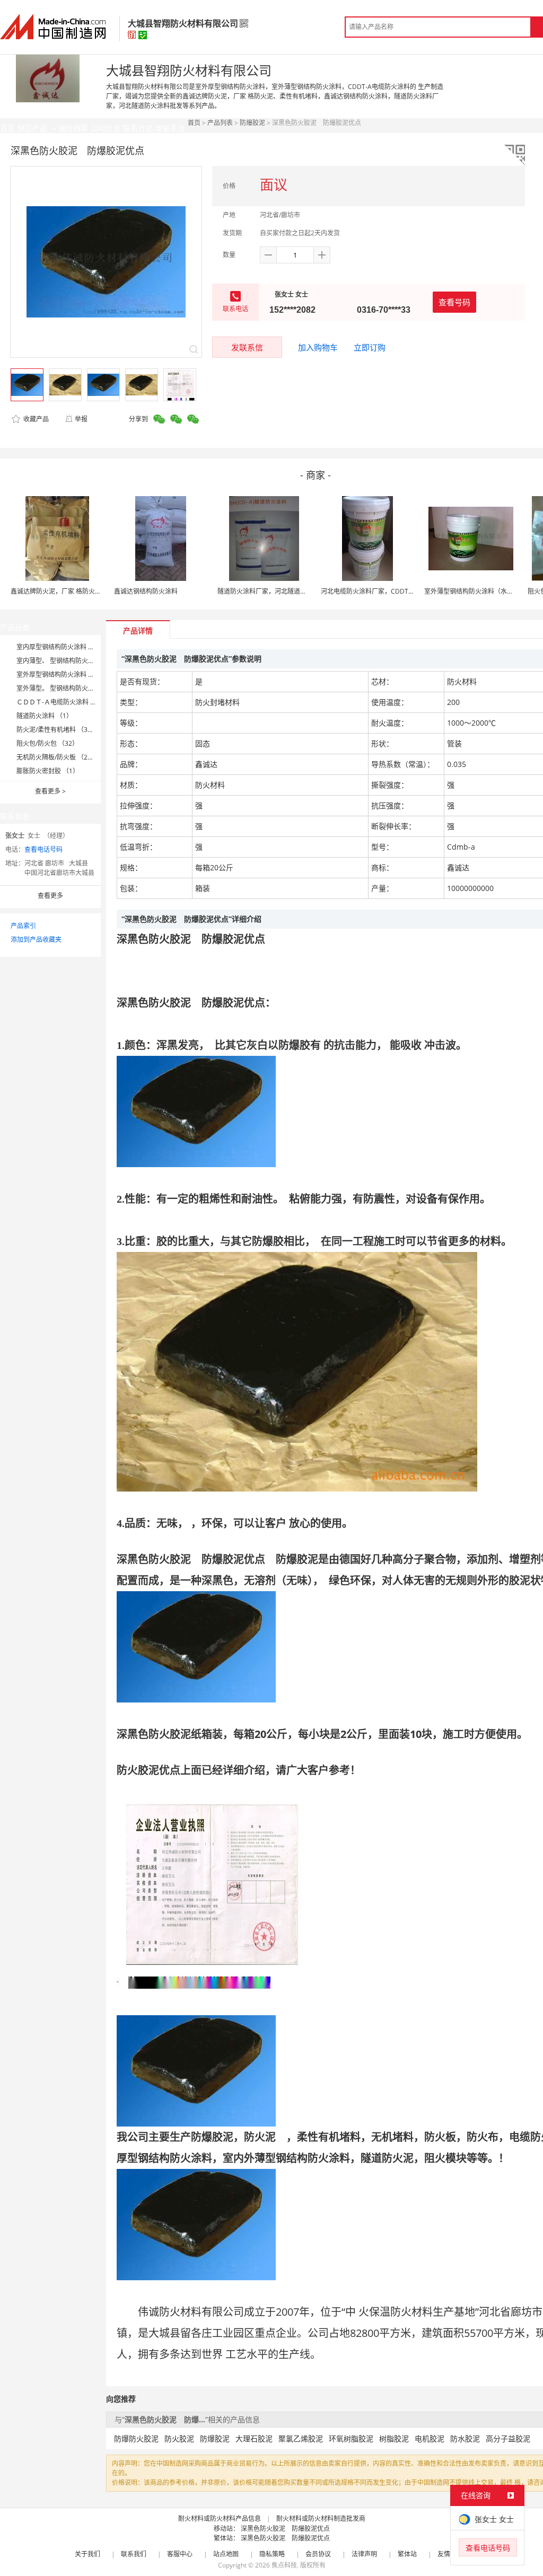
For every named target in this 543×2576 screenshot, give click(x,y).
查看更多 (50, 791)
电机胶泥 (430, 2438)
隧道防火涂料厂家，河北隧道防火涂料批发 (278, 591)
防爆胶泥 (252, 123)
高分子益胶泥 (508, 2438)
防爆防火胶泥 (136, 2438)
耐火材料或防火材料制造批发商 (321, 2518)
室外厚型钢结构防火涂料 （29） (62, 674)
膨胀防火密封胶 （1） (48, 771)
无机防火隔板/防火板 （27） (57, 757)
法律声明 (364, 2554)
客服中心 (180, 2554)
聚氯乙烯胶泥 (301, 2438)
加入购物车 (318, 347)
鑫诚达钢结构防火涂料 (146, 591)
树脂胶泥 (394, 2438)
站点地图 (226, 2554)
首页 (194, 123)
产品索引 (23, 926)
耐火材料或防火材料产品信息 (220, 2518)
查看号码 (454, 302)
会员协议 (318, 2554)
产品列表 (220, 123)
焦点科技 (284, 2565)
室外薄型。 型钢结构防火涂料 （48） (69, 688)
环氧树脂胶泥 (351, 2438)
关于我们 (87, 2554)
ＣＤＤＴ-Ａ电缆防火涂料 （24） (63, 702)
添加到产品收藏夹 (36, 939)
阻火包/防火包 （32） (47, 743)
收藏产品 (35, 419)
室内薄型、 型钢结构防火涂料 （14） (69, 661)
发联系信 (247, 347)
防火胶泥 (179, 2438)
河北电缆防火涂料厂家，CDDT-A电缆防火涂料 (387, 591)
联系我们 (134, 2554)
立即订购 (370, 347)
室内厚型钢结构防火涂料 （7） (60, 647)
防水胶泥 (465, 2438)
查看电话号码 (43, 849)
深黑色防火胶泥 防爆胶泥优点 (285, 2529)
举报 (81, 419)
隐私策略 (272, 2554)
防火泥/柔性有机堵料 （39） (57, 730)
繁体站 (407, 2554)
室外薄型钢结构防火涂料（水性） (472, 591)
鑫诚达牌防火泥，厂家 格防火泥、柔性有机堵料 (78, 591)
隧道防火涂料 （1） (45, 716)
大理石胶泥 (254, 2438)
